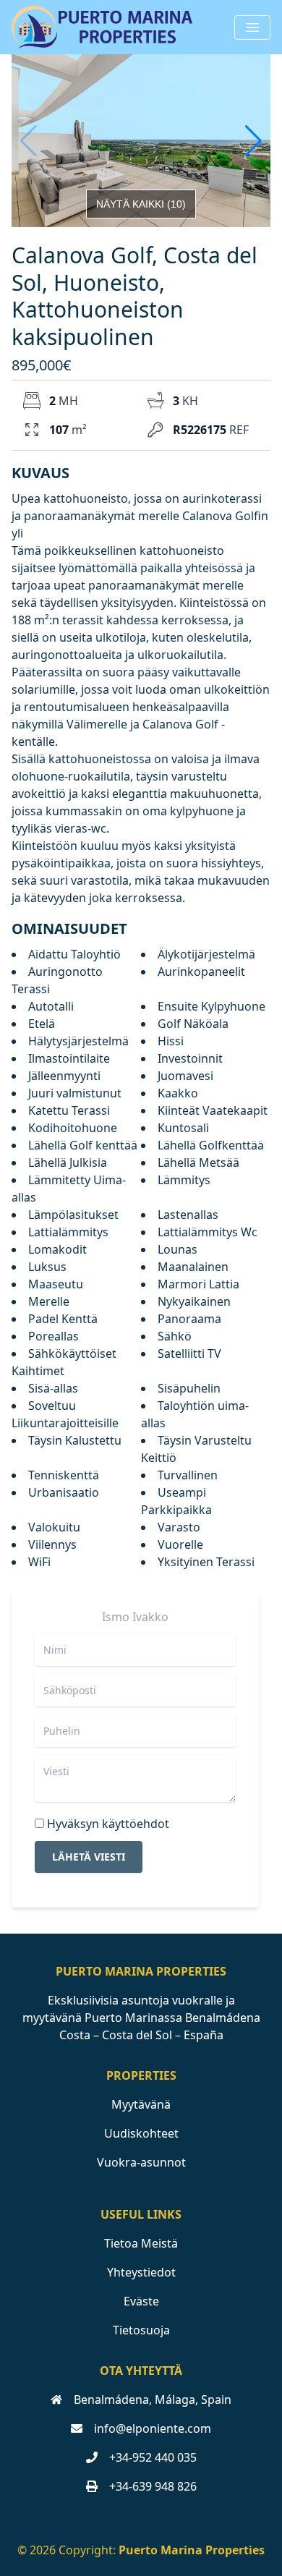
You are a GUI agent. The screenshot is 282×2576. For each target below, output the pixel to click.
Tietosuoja (141, 2330)
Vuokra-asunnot (141, 2162)
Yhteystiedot (141, 2272)
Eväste (141, 2301)
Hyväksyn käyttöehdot (108, 1824)
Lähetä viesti (89, 1857)
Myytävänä (141, 2104)
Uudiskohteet (141, 2133)
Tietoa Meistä (141, 2243)
